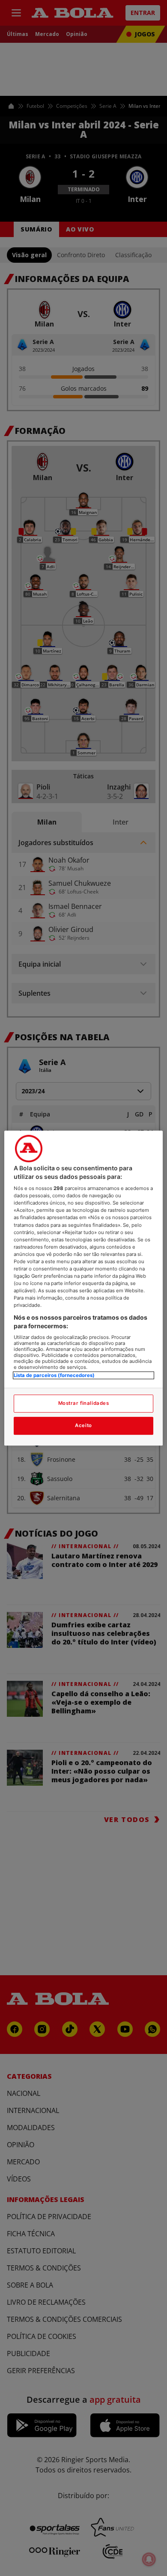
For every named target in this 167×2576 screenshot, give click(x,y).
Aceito (83, 1425)
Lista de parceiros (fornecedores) (54, 1376)
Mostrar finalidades (84, 1403)
